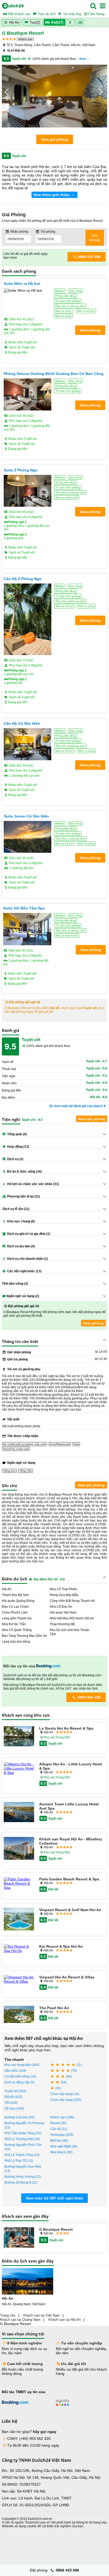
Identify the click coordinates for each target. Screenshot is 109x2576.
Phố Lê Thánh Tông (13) (22, 2155)
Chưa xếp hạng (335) (66, 2100)
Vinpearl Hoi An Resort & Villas (67, 1977)
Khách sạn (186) (62, 2117)
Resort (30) (58, 2123)
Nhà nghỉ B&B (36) (64, 2146)
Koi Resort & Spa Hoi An (61, 1946)
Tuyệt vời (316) (15, 2091)
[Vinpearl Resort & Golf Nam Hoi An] (19, 1919)
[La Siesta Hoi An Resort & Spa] (19, 1737)
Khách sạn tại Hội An (65, 2320)
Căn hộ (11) (59, 2129)
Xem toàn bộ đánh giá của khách (78, 1106)
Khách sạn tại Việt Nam (42, 2315)
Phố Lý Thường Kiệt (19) (22, 2139)
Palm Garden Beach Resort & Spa (69, 1879)
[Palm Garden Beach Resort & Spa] (19, 1883)
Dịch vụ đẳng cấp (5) (19, 2082)
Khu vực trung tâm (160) (22, 2065)
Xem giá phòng (55, 139)
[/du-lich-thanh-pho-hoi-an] (28, 2281)
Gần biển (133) (15, 2071)
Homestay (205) (62, 2135)
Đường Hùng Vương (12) (23, 2177)
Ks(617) (57, 22)
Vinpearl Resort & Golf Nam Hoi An (70, 1910)
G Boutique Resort (56, 2229)
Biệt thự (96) (59, 2141)
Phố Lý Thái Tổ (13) (19, 2161)
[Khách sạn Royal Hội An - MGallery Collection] (19, 1849)
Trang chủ (8, 2315)
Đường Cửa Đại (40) (19, 2117)
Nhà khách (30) (61, 2152)
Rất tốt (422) (13, 2097)
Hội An (13, 22)
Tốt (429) (11, 2103)
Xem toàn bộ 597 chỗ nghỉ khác (54, 2198)
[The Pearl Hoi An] (19, 2015)
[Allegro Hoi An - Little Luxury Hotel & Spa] (19, 1768)
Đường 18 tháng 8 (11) (21, 2182)
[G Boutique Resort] (19, 2238)
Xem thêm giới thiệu (52, 195)
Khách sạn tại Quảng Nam (20, 2320)
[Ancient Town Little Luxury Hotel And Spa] (19, 1813)
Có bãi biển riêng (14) (20, 2076)
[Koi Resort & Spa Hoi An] (19, 1948)
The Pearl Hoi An (54, 2008)
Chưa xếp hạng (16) (65, 2094)
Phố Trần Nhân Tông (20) (23, 2133)
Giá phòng (95, 238)
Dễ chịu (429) (14, 2109)
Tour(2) (35, 22)
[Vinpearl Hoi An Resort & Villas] (19, 1979)
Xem (83, 59)
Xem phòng (93, 1323)
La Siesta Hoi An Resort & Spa (66, 1728)
